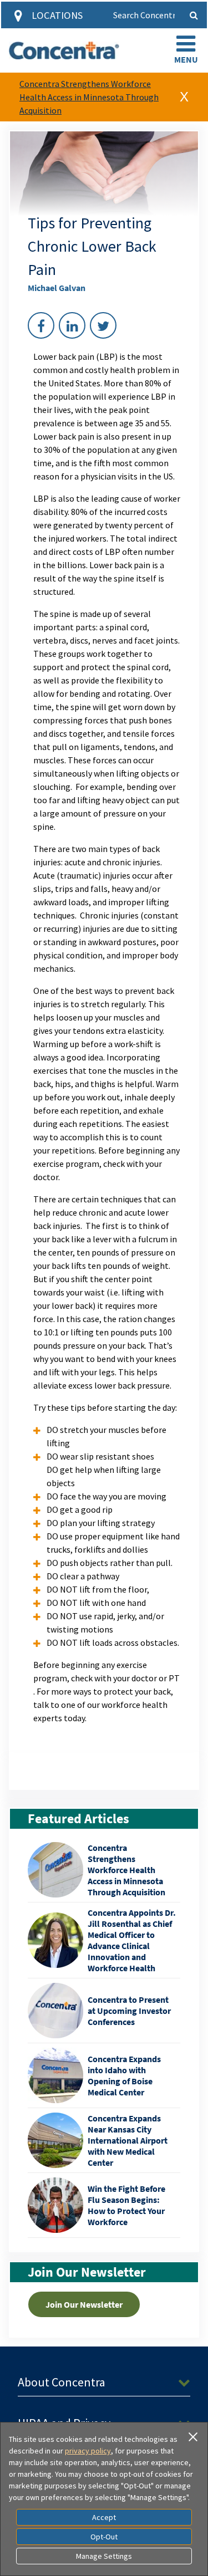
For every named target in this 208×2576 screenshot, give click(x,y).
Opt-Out (104, 2537)
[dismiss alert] (184, 97)
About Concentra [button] (62, 2382)
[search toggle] (194, 15)
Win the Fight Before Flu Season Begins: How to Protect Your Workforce (126, 2205)
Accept (104, 2517)
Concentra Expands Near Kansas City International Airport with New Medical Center (128, 2140)
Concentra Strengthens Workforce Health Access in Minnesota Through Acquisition (89, 97)
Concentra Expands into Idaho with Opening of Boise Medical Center (124, 2075)
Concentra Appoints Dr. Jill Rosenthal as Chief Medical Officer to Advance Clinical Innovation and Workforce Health (132, 1940)
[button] (186, 50)
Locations (57, 15)
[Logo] (64, 50)
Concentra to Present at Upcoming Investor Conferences (129, 2011)
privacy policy (88, 2451)
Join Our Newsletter (84, 2304)
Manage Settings (104, 2556)
